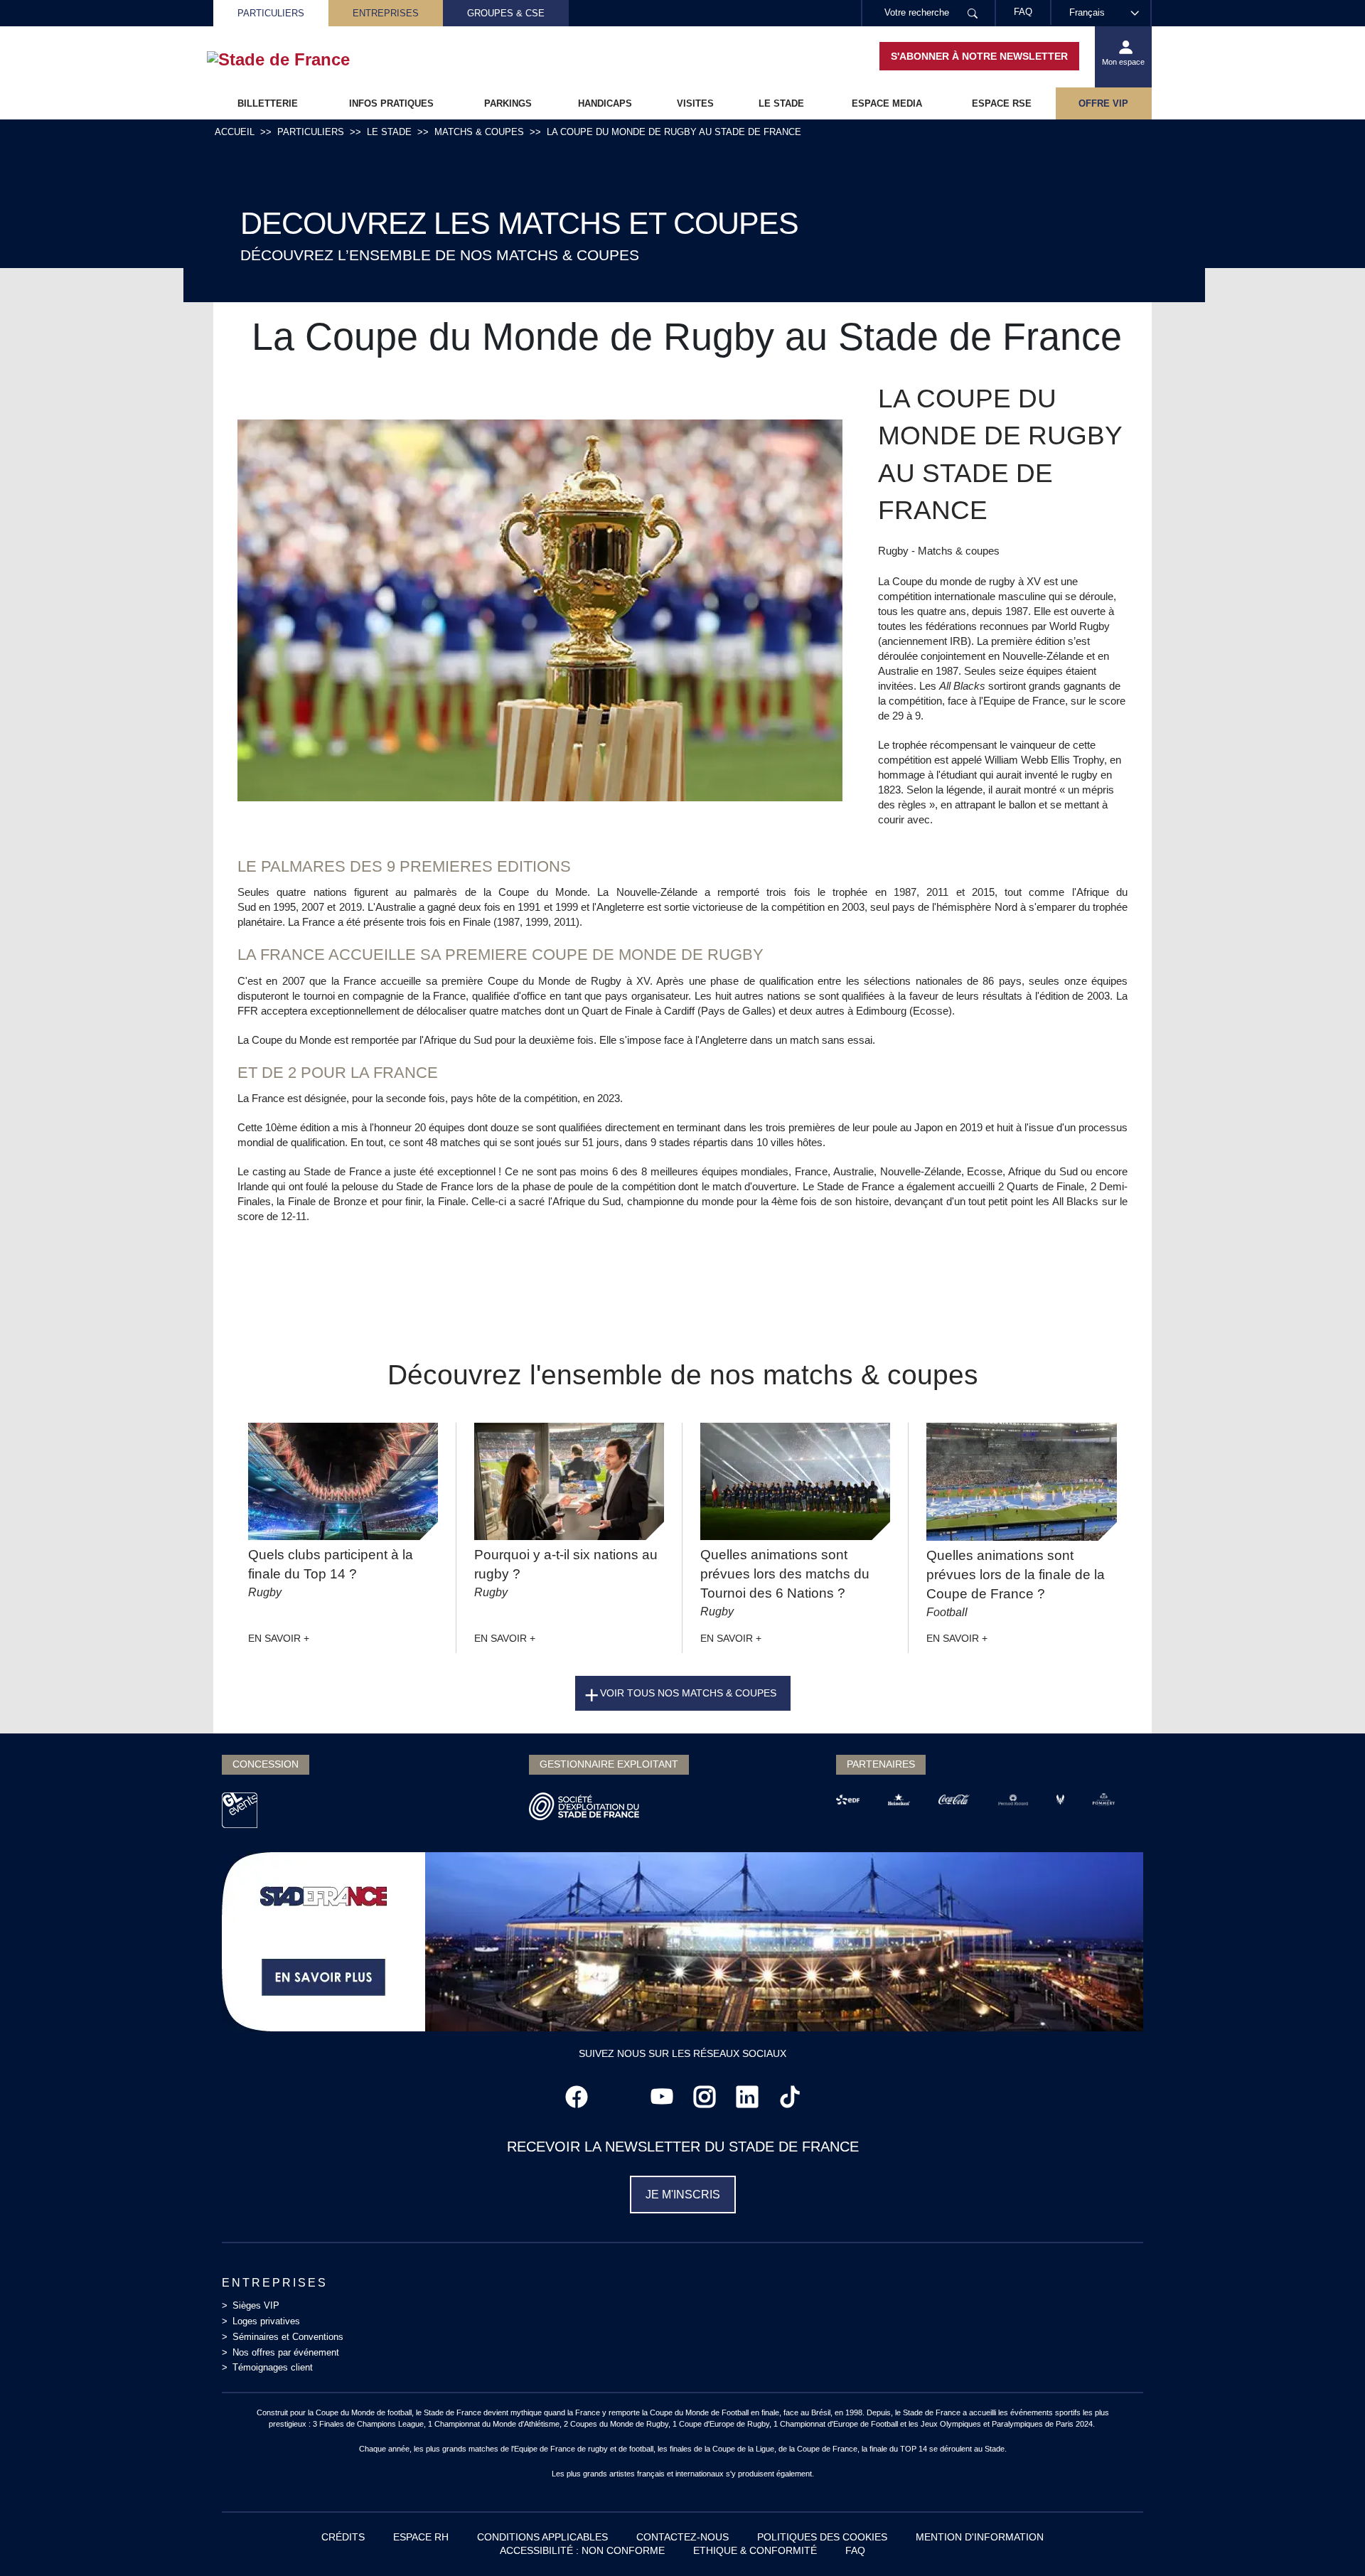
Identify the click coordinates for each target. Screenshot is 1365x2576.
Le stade (781, 103)
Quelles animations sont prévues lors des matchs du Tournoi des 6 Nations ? (785, 1574)
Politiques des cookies (822, 2537)
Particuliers (271, 13)
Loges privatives (266, 2321)
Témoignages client (273, 2367)
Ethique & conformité (755, 2550)
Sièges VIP (256, 2305)
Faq (855, 2550)
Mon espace (1123, 62)
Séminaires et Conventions (288, 2337)
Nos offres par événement (286, 2352)
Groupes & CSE (506, 13)
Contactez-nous (682, 2537)
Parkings (508, 103)
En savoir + (279, 1638)
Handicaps (605, 103)
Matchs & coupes (479, 132)
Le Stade (389, 132)
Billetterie (268, 103)
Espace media (887, 103)
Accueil (235, 132)
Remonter (1326, 2537)
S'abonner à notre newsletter (979, 56)
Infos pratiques (391, 103)
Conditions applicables (542, 2537)
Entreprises (386, 13)
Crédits (343, 2537)
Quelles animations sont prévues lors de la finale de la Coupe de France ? (1016, 1575)
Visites (695, 103)
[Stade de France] (301, 60)
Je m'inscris (683, 2195)
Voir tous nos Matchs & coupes (688, 1693)
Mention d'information (980, 2537)
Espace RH (421, 2537)
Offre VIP (1103, 103)
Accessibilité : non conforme (582, 2550)
